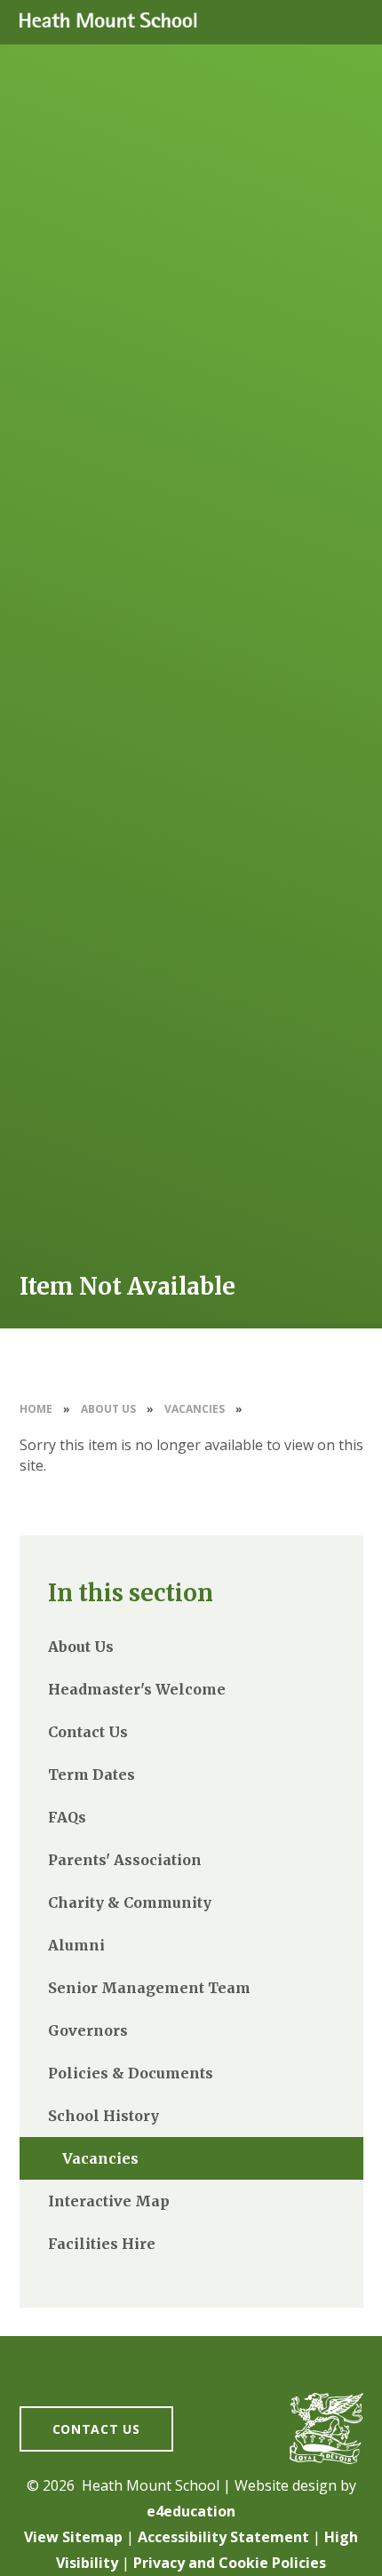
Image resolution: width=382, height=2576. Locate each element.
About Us (108, 1409)
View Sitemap (73, 2537)
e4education (191, 2511)
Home (36, 1409)
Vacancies (195, 1409)
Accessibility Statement (223, 2537)
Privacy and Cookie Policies (230, 2563)
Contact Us (96, 2429)
